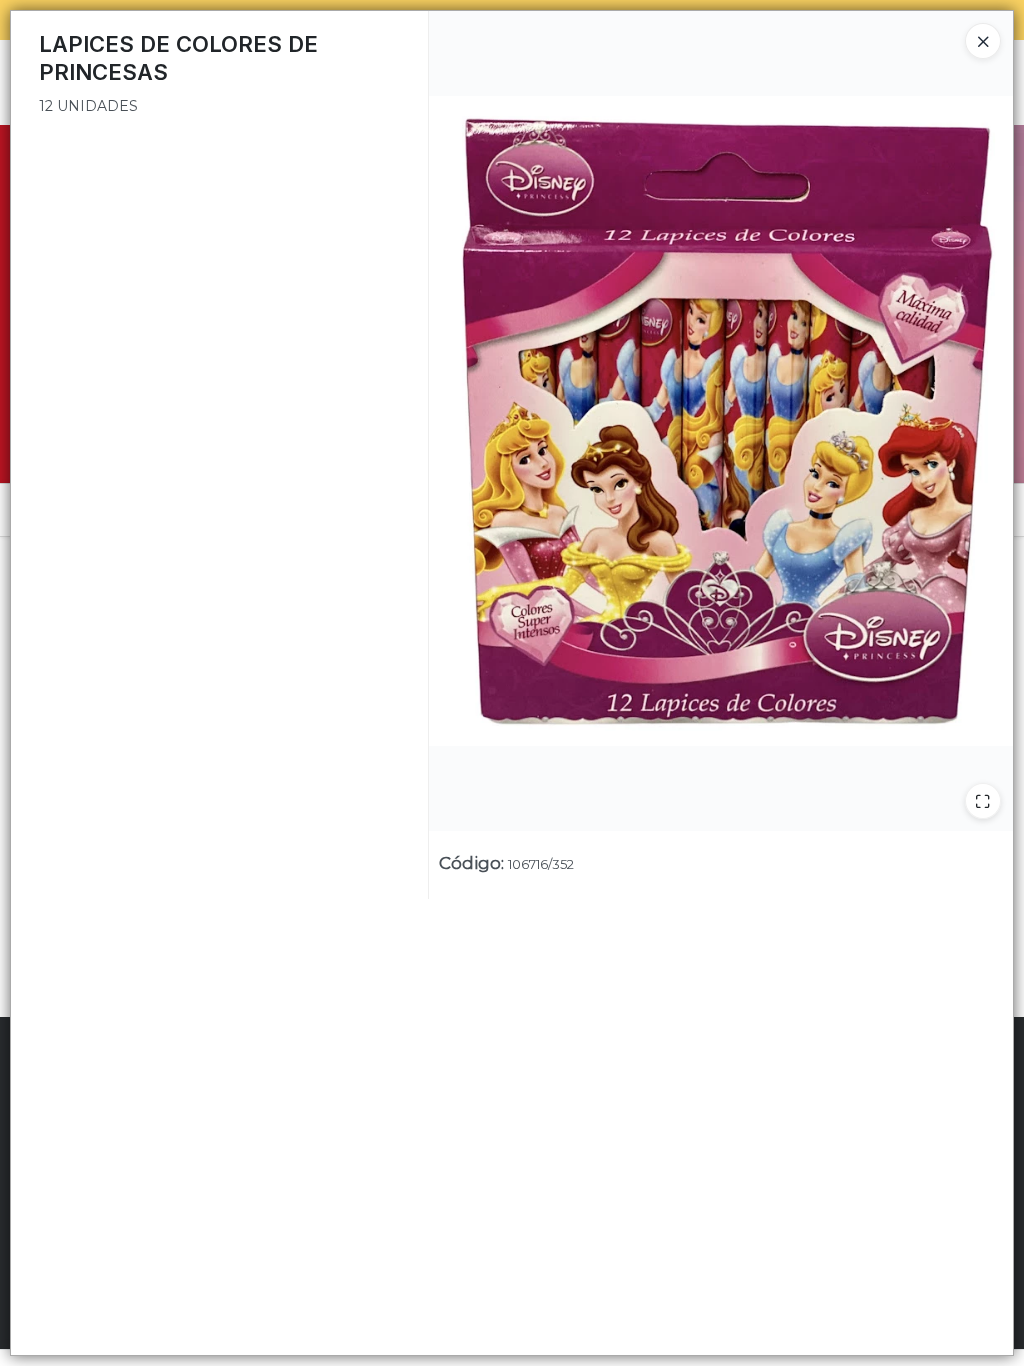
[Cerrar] (983, 41)
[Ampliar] (983, 801)
